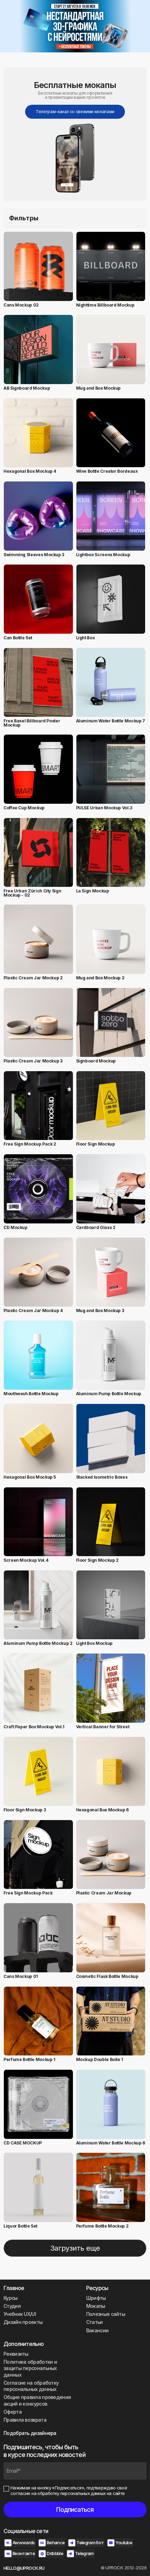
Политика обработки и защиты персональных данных (30, 2368)
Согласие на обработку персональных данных (31, 2386)
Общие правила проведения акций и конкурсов (37, 2400)
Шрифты (96, 2298)
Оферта (13, 2412)
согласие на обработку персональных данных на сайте (68, 2493)
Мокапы (96, 2306)
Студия (12, 2306)
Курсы (11, 2298)
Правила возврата (25, 2420)
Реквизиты (16, 2354)
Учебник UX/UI (20, 2314)
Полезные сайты (106, 2314)
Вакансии (97, 2330)
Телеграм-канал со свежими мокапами (75, 112)
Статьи (95, 2322)
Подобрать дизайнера (30, 2433)
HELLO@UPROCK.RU (24, 2568)
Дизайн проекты (23, 2322)
